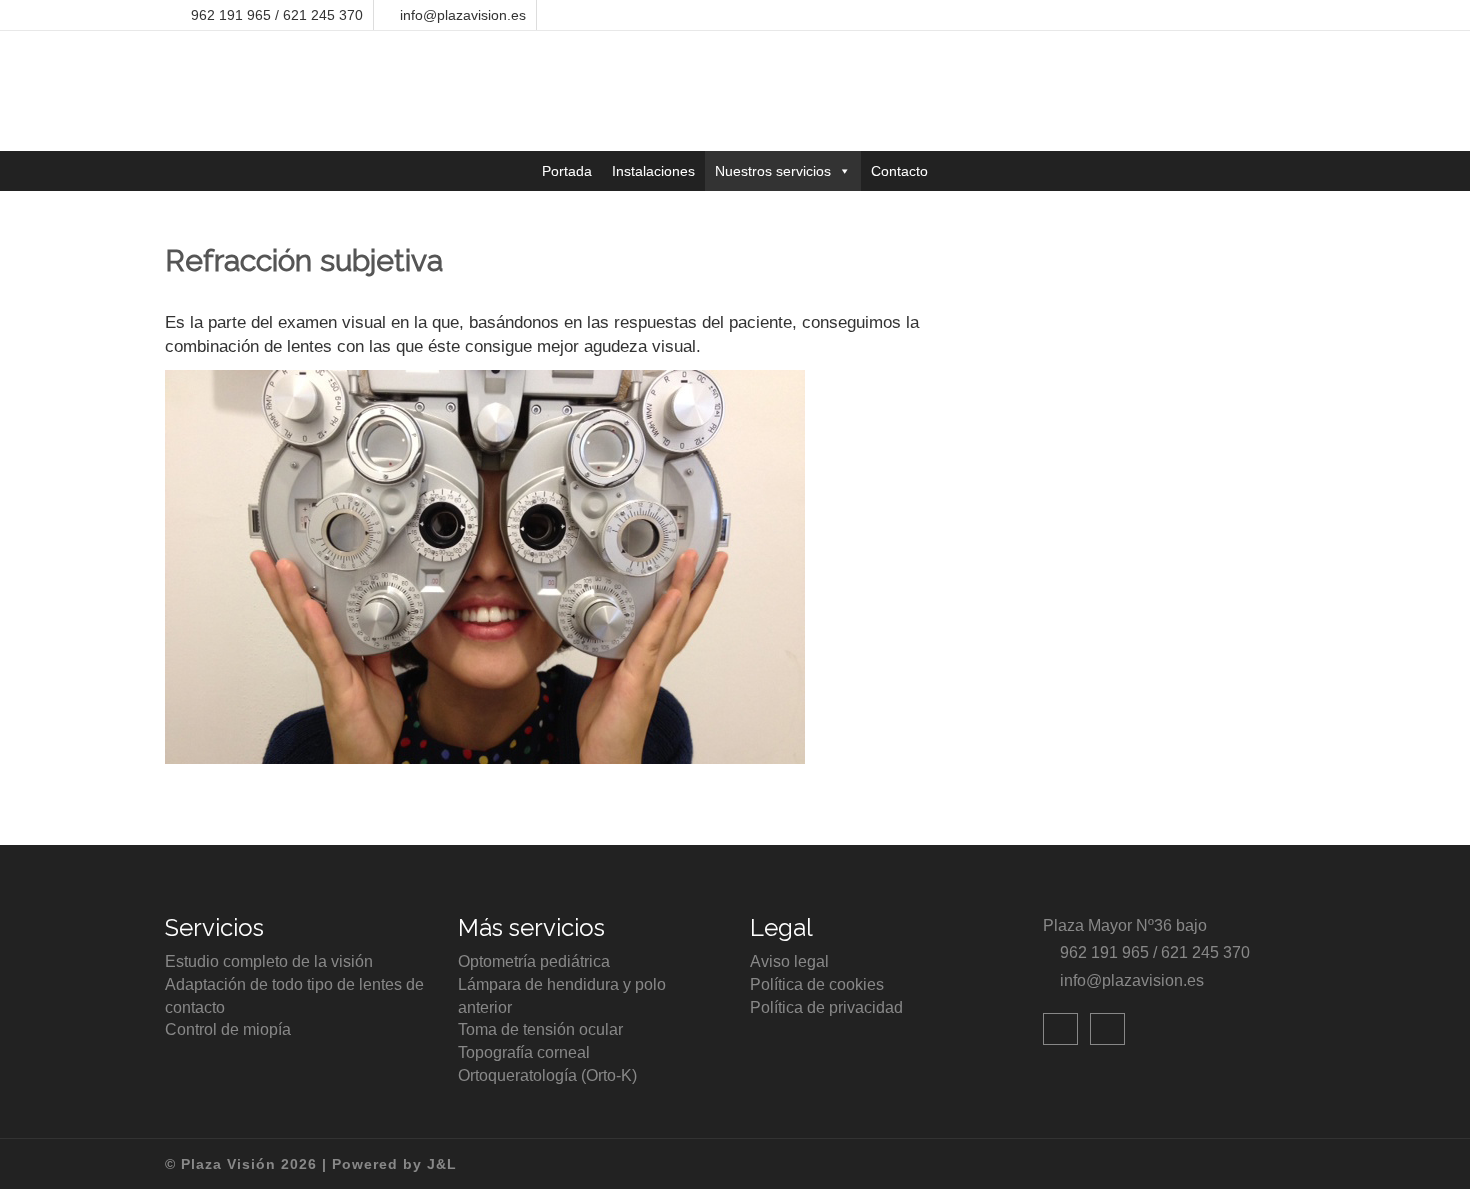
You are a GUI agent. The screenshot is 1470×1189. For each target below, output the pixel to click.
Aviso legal (789, 961)
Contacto (899, 171)
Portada (567, 171)
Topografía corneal (524, 1052)
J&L (442, 1164)
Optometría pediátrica (534, 961)
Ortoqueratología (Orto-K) (547, 1075)
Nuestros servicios (773, 171)
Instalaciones (653, 171)
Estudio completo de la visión (269, 961)
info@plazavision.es (463, 15)
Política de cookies (817, 984)
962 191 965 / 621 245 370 (277, 15)
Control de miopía (228, 1029)
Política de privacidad (826, 1007)
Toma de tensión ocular (540, 1029)
